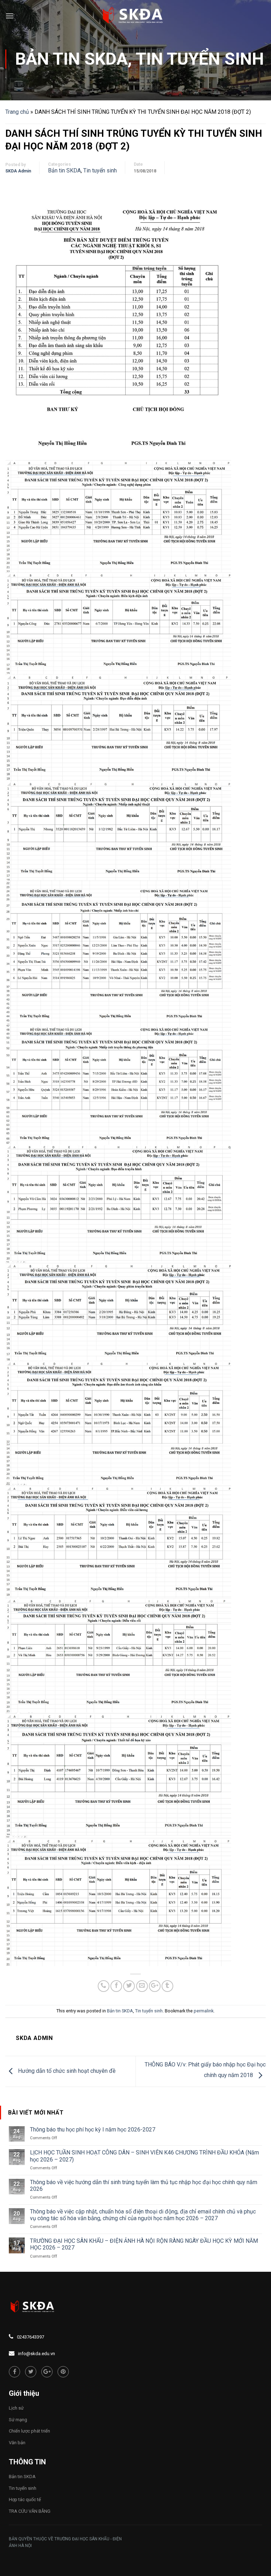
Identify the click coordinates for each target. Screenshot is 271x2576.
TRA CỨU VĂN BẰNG (30, 2511)
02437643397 (31, 2337)
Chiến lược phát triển (29, 2431)
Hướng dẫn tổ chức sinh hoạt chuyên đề (66, 2071)
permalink (204, 2011)
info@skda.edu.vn (37, 2354)
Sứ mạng (18, 2420)
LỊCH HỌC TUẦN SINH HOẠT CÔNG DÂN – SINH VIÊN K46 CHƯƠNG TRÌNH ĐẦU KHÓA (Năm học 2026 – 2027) (144, 2156)
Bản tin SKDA (71, 59)
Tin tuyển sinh (200, 59)
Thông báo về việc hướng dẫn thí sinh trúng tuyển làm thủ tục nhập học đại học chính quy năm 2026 (144, 2186)
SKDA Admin (18, 171)
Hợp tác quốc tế (25, 2499)
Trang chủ (17, 112)
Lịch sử (16, 2408)
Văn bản (17, 2443)
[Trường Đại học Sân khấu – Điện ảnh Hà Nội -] (135, 16)
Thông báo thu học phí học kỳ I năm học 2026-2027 (93, 2130)
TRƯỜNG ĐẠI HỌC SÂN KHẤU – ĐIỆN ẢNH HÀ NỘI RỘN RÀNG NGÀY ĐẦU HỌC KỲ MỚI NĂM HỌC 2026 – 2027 (144, 2244)
